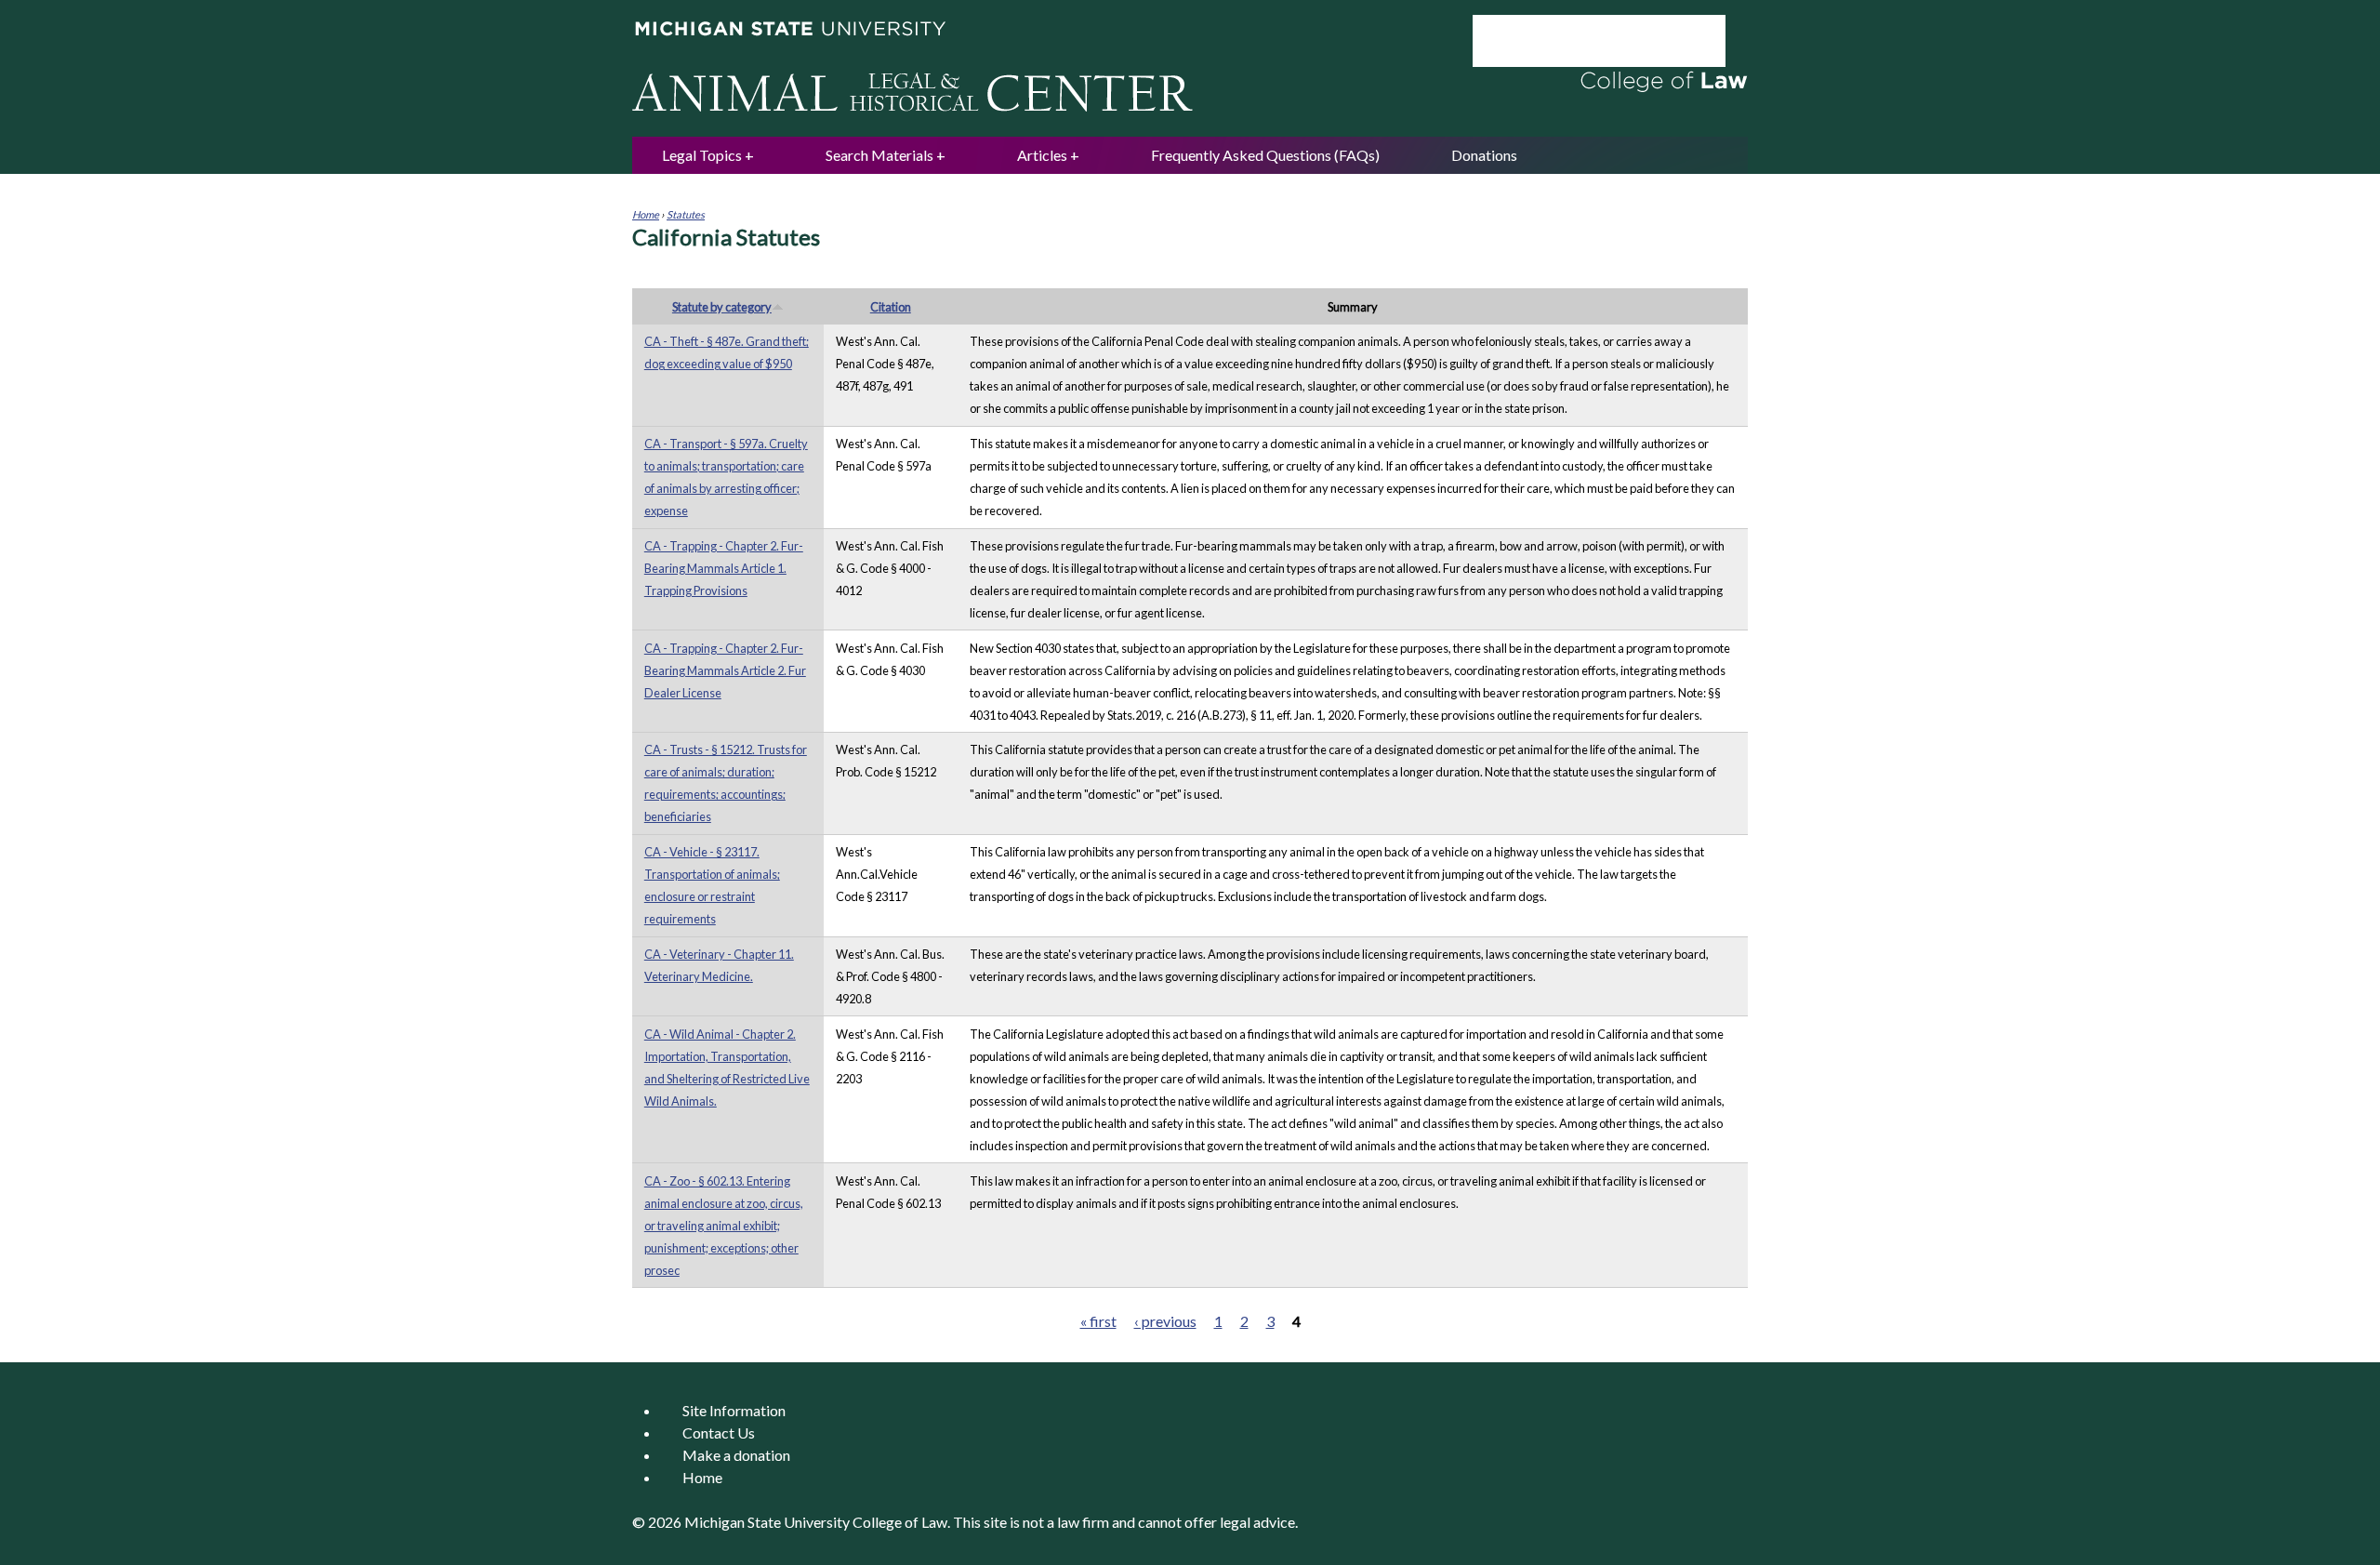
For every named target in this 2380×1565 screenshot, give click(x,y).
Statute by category (722, 307)
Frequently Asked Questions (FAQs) (1265, 155)
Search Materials (879, 155)
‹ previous (1165, 1321)
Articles (1042, 155)
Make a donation (736, 1455)
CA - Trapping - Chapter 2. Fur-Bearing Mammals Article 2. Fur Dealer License (725, 670)
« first (1098, 1321)
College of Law (900, 1522)
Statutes (686, 214)
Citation (891, 307)
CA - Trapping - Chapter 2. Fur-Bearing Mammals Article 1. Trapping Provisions (724, 568)
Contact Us (719, 1432)
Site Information (734, 1410)
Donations (1484, 155)
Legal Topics (702, 155)
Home (646, 214)
